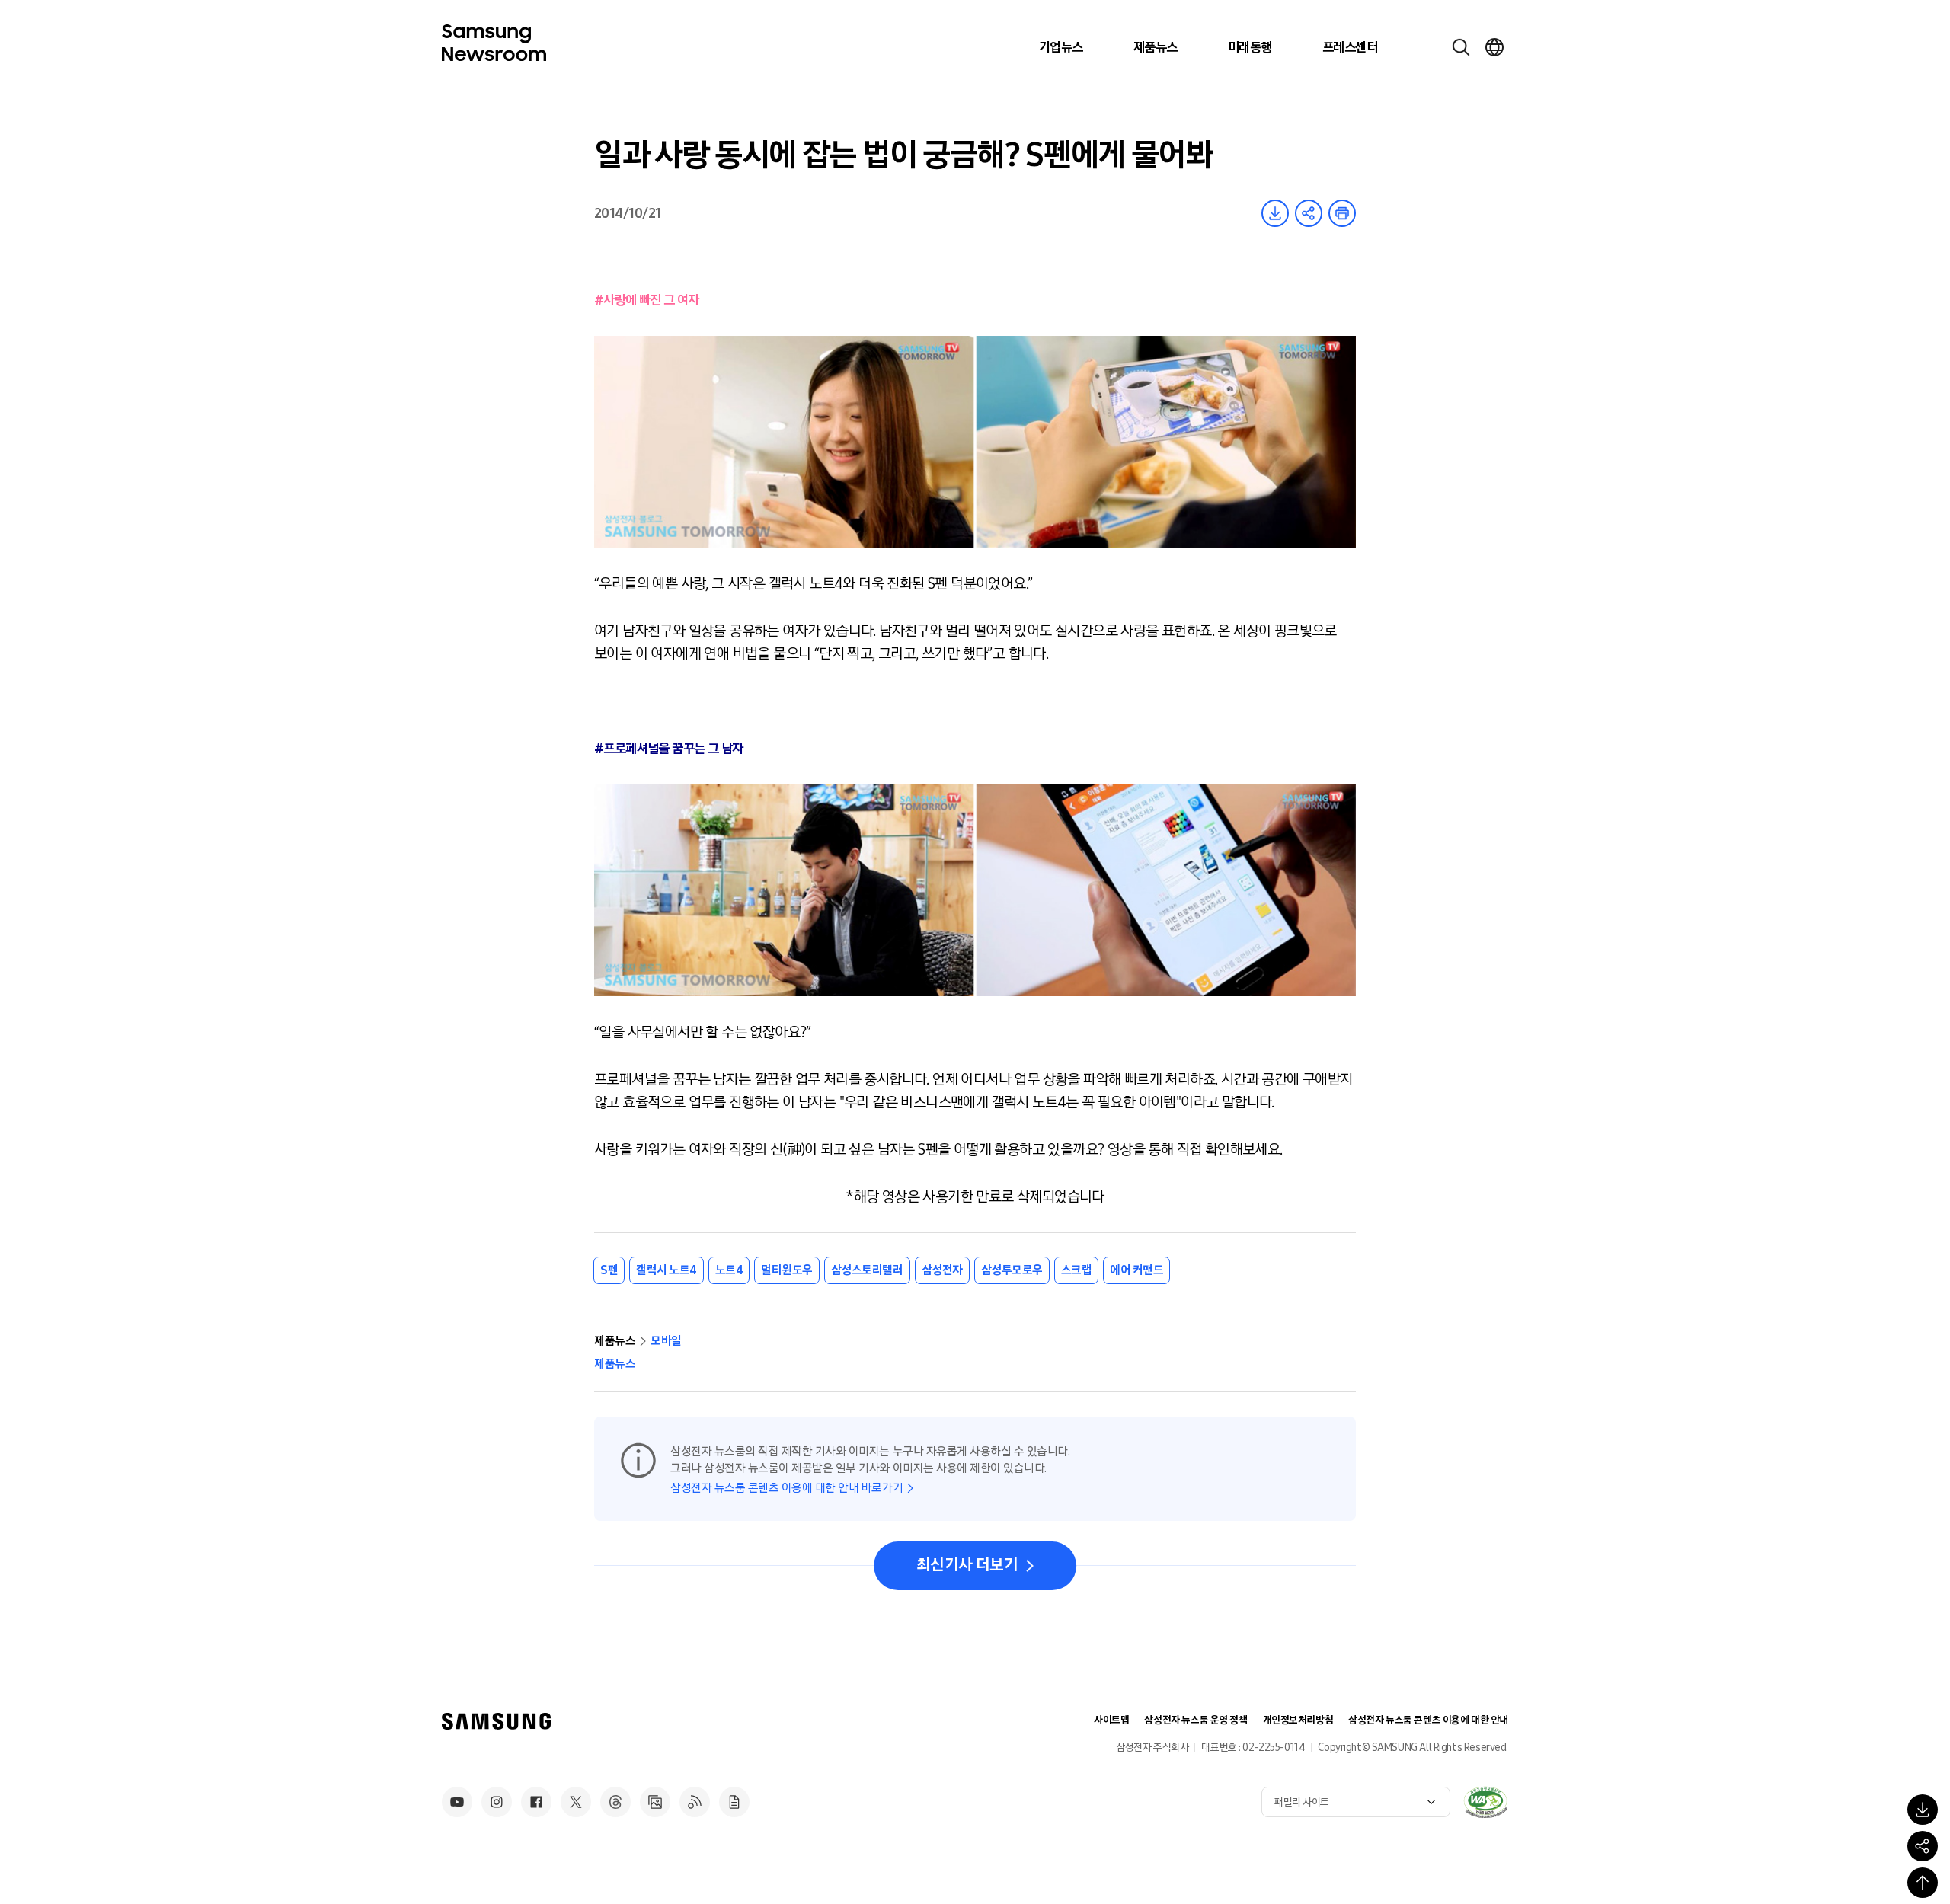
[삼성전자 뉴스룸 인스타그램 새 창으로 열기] (497, 1802)
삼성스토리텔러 (867, 1270)
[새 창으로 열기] (1485, 1802)
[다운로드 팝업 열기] (1923, 1810)
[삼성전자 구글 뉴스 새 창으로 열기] (734, 1802)
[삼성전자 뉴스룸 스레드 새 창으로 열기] (615, 1802)
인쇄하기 (1342, 213)
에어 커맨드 (1136, 1270)
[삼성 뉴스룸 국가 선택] (1494, 47)
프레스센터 (1350, 47)
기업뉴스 (1061, 47)
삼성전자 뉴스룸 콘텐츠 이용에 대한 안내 (1428, 1720)
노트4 (729, 1270)
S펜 (609, 1270)
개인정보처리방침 (1298, 1720)
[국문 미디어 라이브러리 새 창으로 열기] (655, 1802)
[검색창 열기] (1461, 47)
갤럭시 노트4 (667, 1270)
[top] (1923, 1883)
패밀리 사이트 (1302, 1802)
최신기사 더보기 (967, 1565)
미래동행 (1250, 47)
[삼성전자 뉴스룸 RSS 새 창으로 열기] (695, 1802)
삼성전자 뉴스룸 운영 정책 (1196, 1720)
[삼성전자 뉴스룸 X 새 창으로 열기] (576, 1802)
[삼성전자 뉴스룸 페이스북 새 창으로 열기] (536, 1802)
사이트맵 (1111, 1720)
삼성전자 (942, 1270)
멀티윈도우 (787, 1270)
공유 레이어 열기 (1309, 213)
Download (1275, 213)
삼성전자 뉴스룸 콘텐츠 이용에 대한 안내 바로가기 (786, 1488)
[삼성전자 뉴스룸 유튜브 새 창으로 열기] (457, 1802)
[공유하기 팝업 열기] (1923, 1846)
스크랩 (1077, 1270)
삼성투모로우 (1012, 1270)
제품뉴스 (1156, 47)
